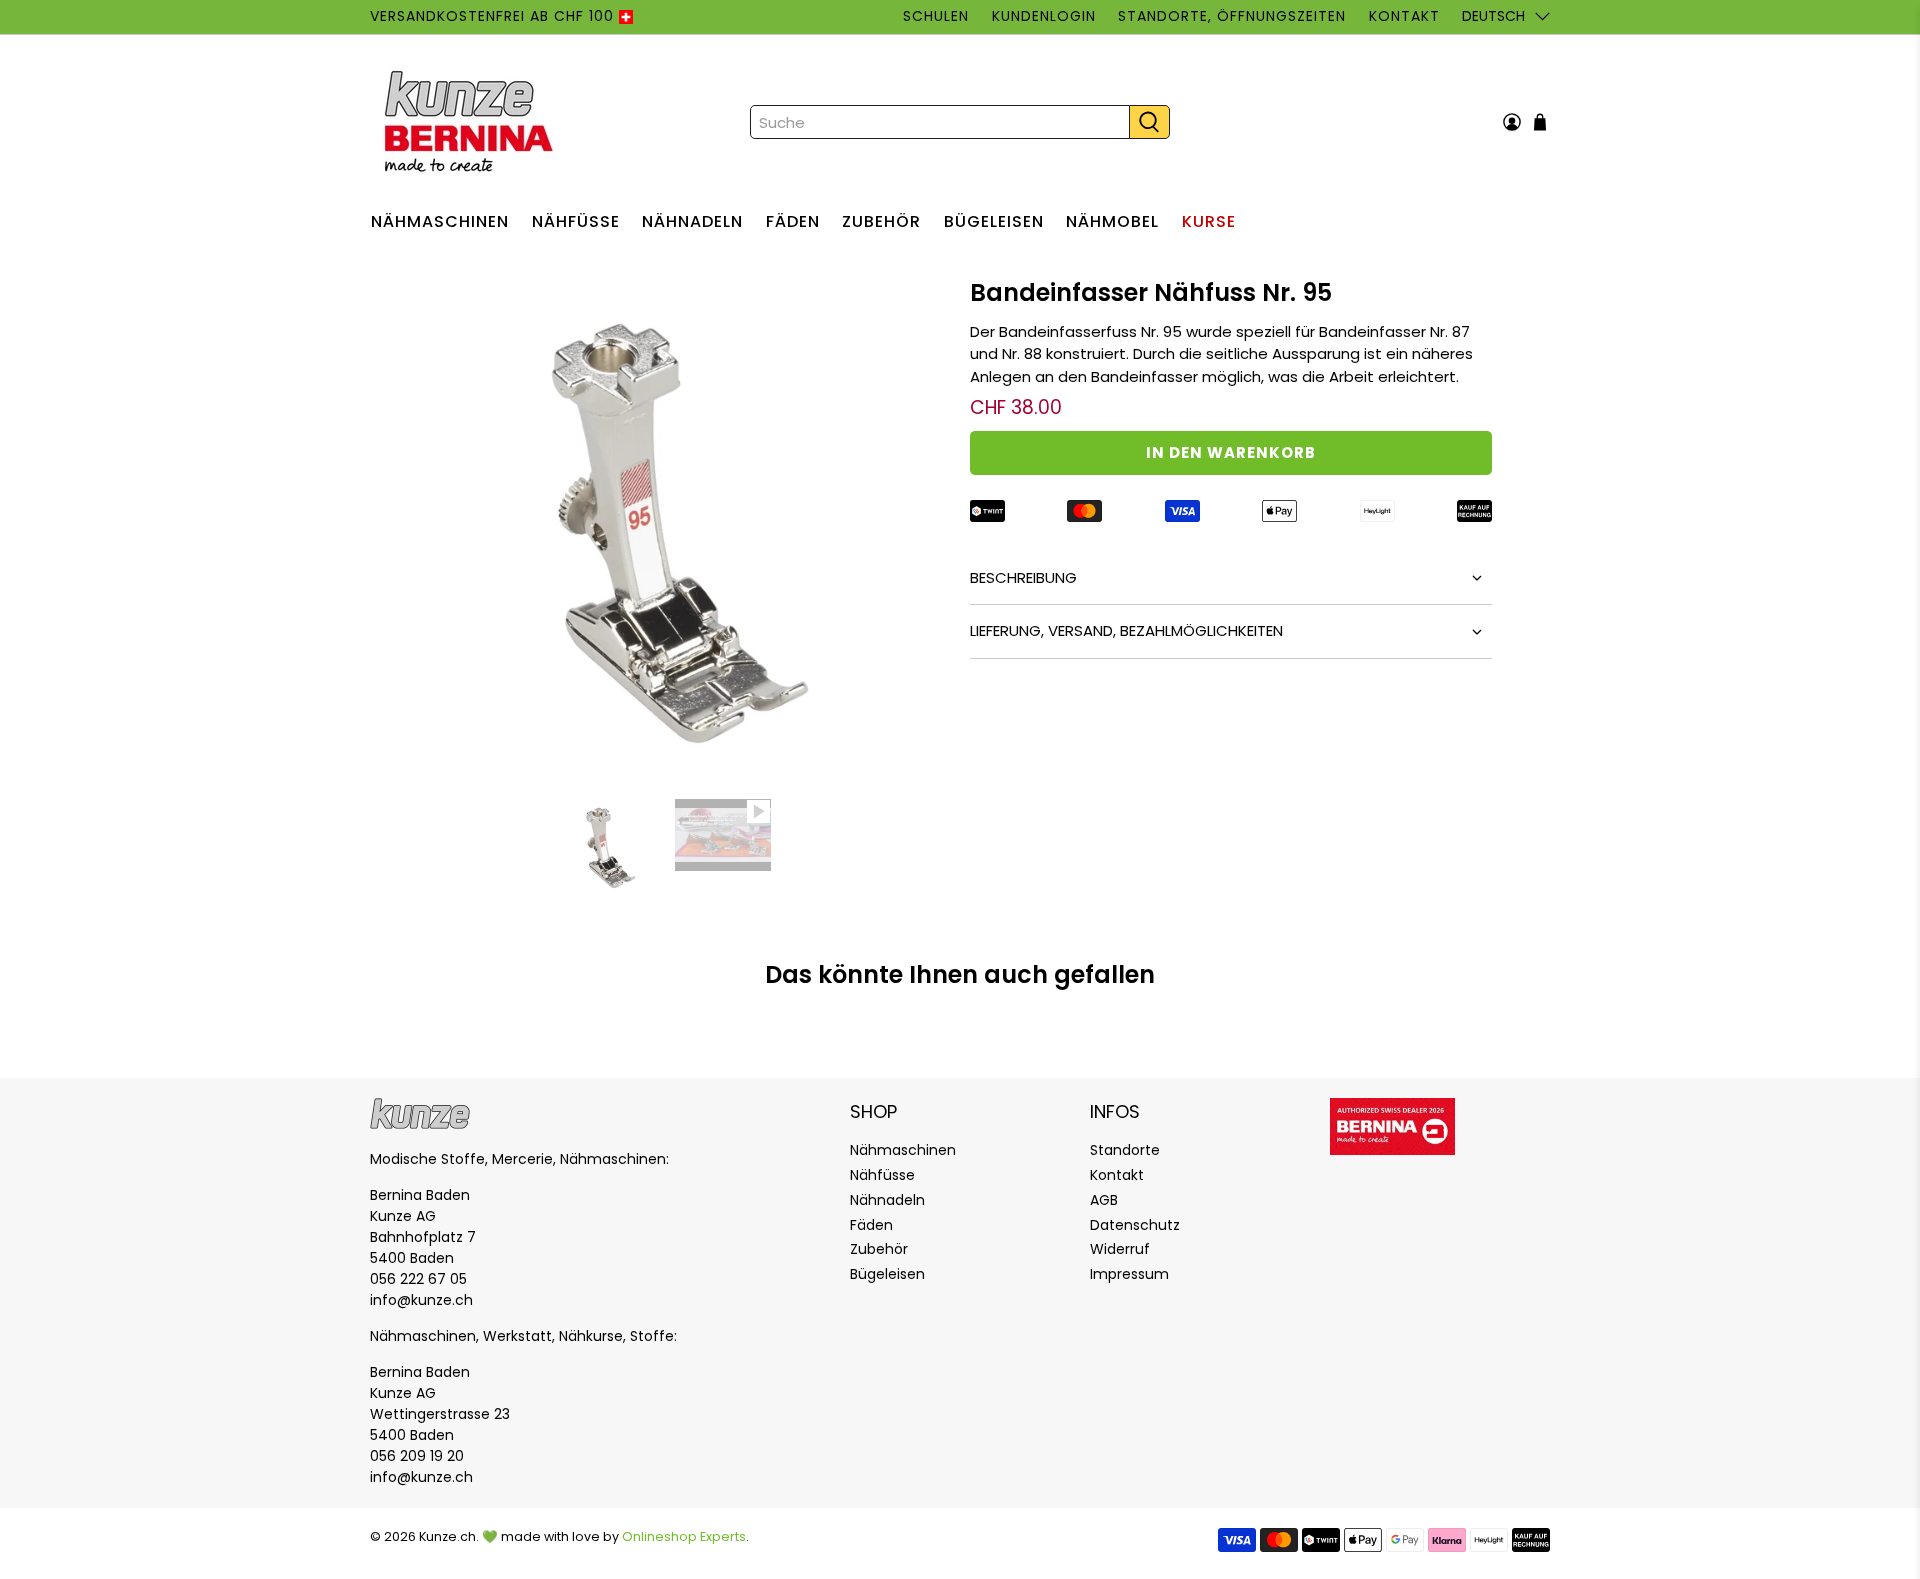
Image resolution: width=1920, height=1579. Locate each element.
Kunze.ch (447, 1536)
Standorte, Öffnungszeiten (1232, 16)
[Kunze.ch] (471, 122)
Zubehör (881, 221)
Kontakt (1404, 16)
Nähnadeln (692, 221)
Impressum (1129, 1274)
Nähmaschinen (440, 221)
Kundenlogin (1044, 16)
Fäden (793, 221)
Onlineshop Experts (684, 1536)
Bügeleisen (994, 221)
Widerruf (1120, 1249)
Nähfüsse (576, 221)
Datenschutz (1135, 1225)
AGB (1104, 1200)
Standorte (1125, 1150)
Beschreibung (1023, 577)
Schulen (936, 16)
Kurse (1209, 221)
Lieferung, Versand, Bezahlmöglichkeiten (1126, 630)
